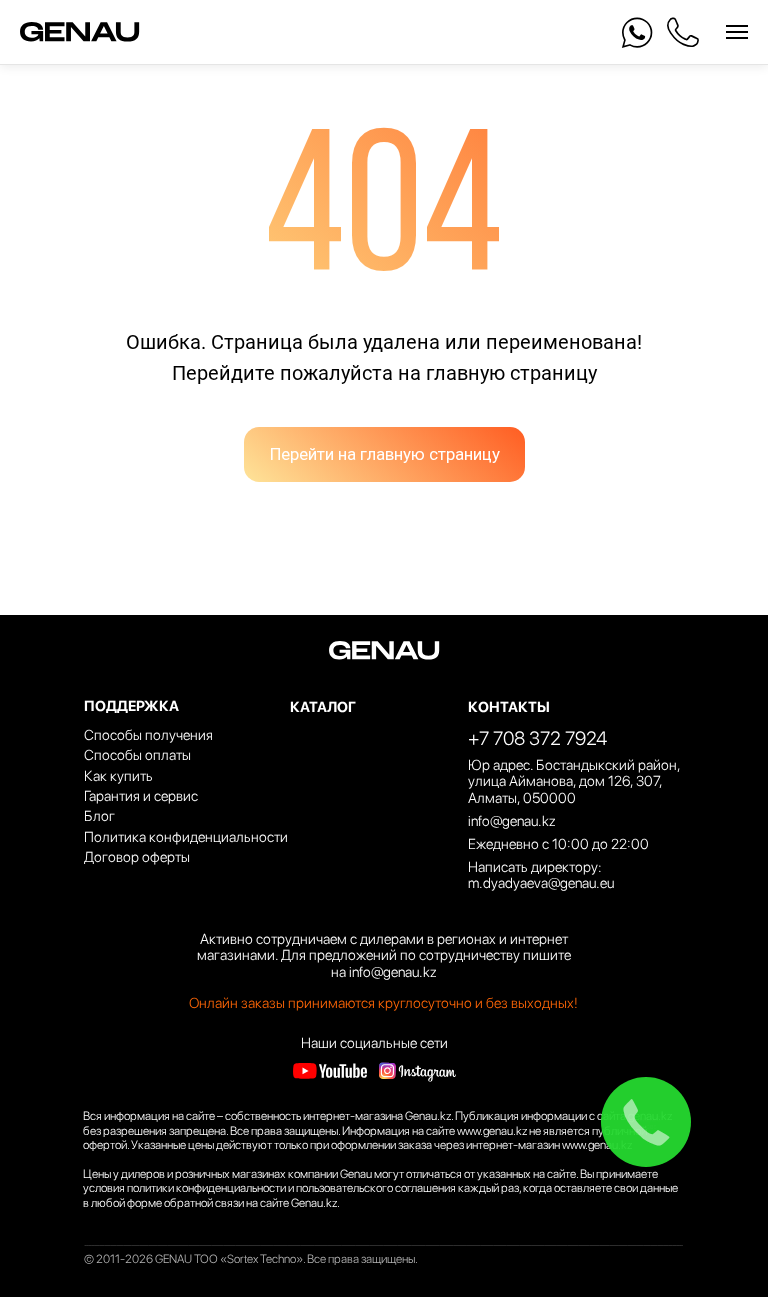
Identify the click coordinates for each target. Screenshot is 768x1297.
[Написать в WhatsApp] (637, 32)
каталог (323, 706)
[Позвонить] (682, 32)
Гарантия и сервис (141, 795)
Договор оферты (137, 856)
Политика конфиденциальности (186, 836)
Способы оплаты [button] (137, 754)
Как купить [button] (118, 775)
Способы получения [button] (148, 734)
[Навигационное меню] (737, 32)
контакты (509, 706)
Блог (99, 815)
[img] (330, 1071)
